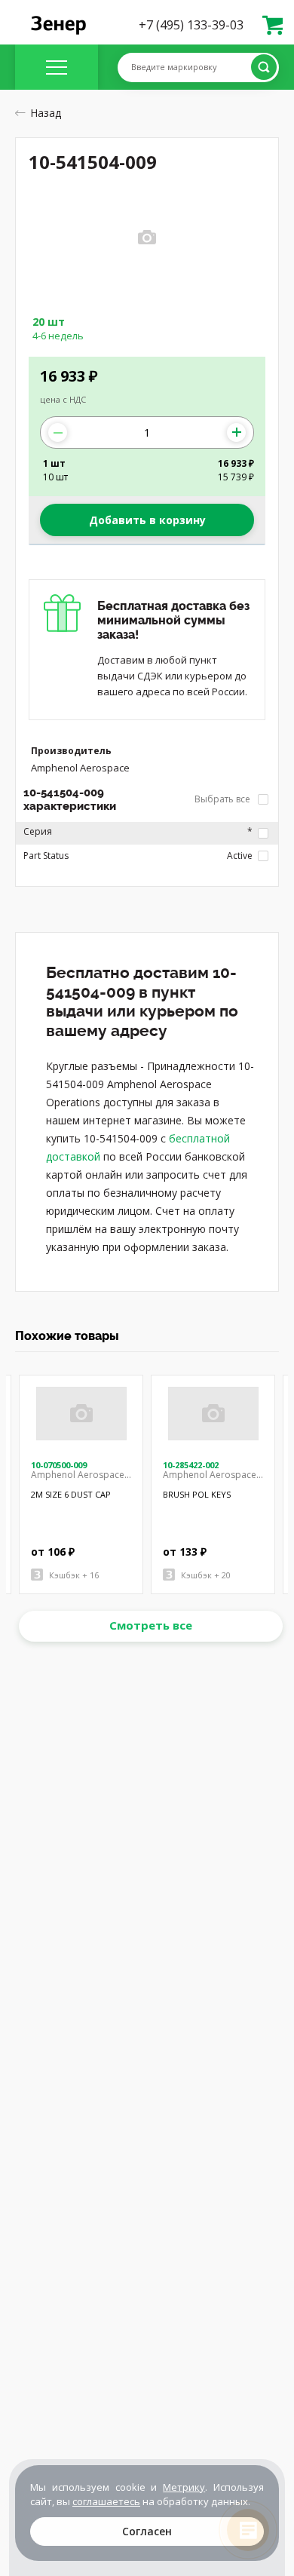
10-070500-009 (59, 1465)
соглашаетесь (106, 2501)
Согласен (147, 2531)
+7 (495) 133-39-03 (191, 25)
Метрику (184, 2487)
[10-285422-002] (213, 1414)
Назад (46, 113)
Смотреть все (151, 1625)
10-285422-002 (191, 1465)
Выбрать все (224, 799)
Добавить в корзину (147, 520)
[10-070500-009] (81, 1414)
